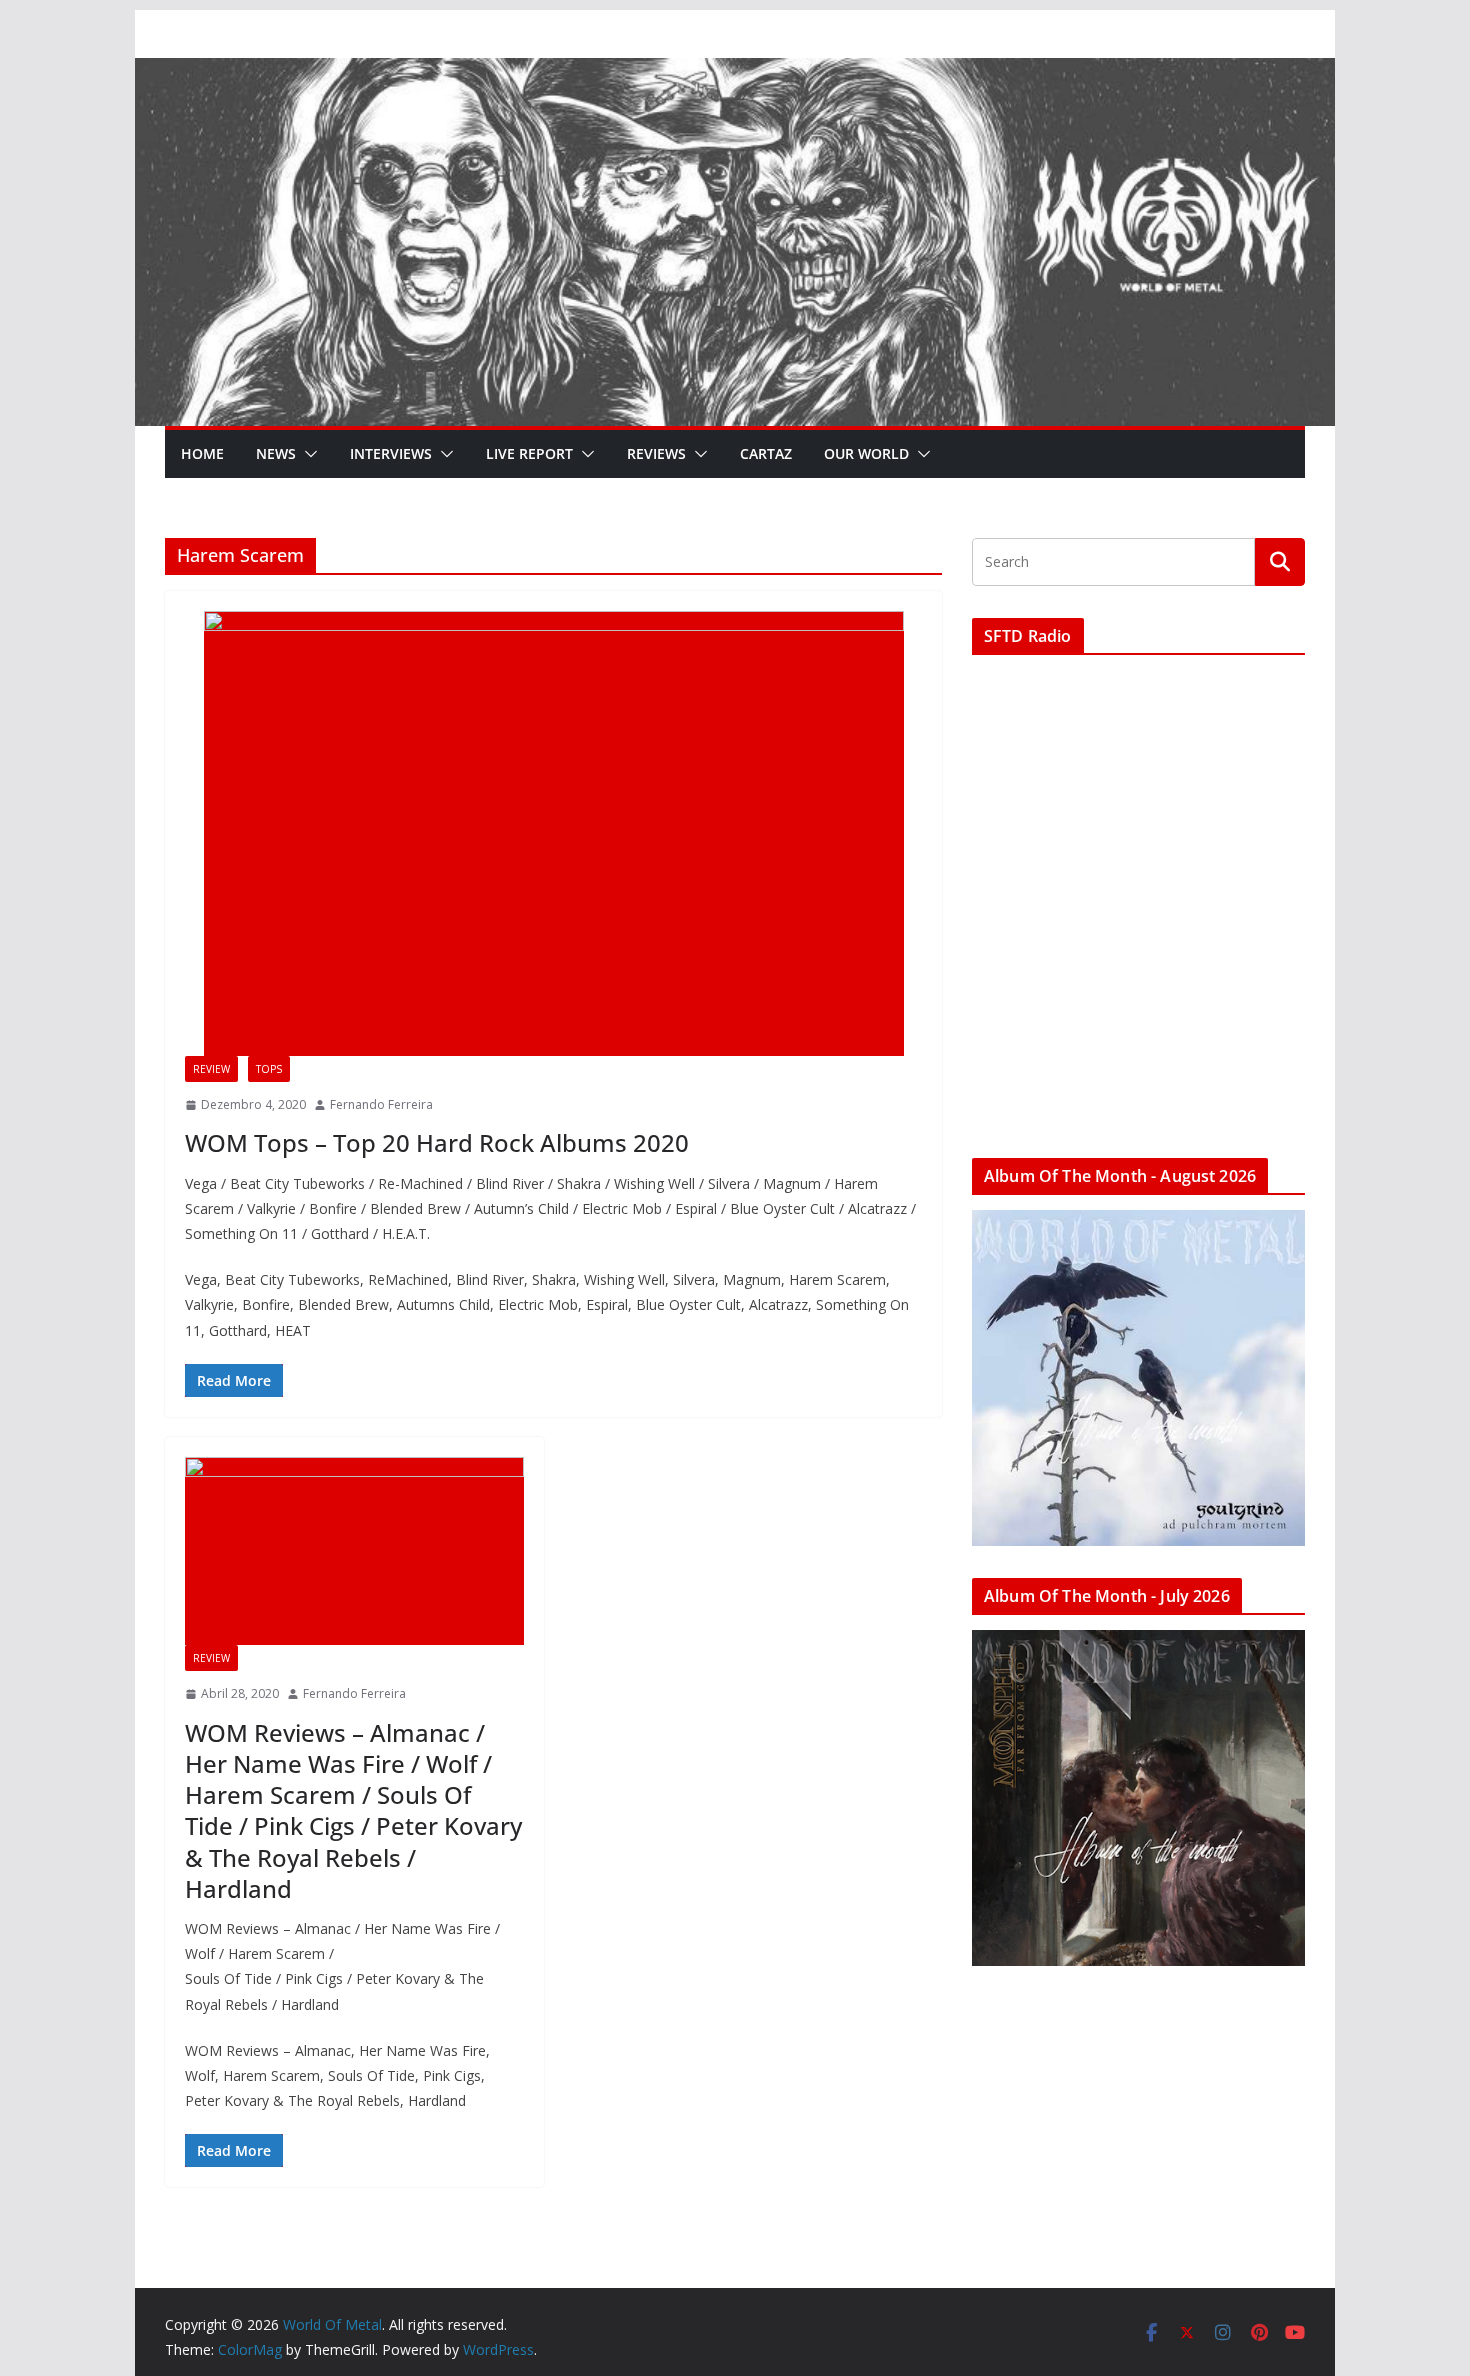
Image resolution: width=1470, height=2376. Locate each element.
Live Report (529, 453)
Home (202, 453)
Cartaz (766, 453)
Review (211, 1069)
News (276, 453)
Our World (866, 453)
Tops (269, 1069)
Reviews (656, 453)
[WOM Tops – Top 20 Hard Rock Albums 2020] (553, 833)
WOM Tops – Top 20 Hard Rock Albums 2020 (437, 1142)
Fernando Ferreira (381, 1104)
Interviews (391, 453)
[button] (307, 454)
